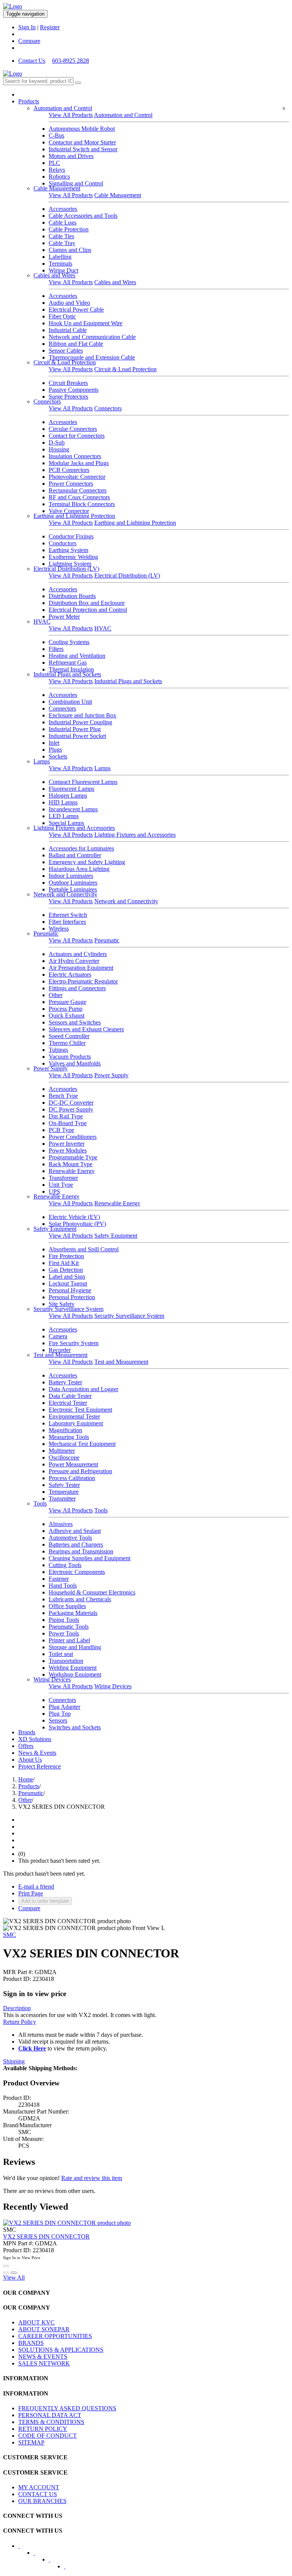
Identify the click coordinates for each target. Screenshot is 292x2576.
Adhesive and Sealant (75, 1531)
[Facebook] (24, 2548)
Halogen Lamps (68, 796)
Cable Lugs (63, 222)
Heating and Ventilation (77, 656)
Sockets (58, 756)
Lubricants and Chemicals (80, 1599)
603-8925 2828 (71, 61)
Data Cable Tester (70, 1396)
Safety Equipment (55, 1229)
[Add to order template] (6, 2273)
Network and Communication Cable (92, 337)
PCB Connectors (69, 470)
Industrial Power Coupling (80, 722)
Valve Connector (69, 511)
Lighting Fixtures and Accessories (74, 828)
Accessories (63, 209)
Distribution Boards (72, 596)
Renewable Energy (72, 1171)
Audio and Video (69, 303)
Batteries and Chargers (76, 1544)
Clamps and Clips (70, 250)
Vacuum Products (70, 1057)
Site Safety (62, 1304)
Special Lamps (66, 823)
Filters (56, 649)
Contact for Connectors (77, 436)
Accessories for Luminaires (81, 848)
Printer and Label (69, 1640)
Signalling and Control (76, 183)
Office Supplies (67, 1606)
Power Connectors (71, 484)
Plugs (55, 750)
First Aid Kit (64, 1263)
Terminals (60, 264)
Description (17, 2008)
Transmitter (62, 1499)
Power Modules (68, 1150)
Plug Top (60, 1714)
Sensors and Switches (75, 1022)
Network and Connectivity (65, 894)
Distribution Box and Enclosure (87, 603)
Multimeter (62, 1451)
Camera (58, 1336)
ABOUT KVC (36, 2322)
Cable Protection (69, 229)
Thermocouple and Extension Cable (92, 357)
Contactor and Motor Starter (82, 142)
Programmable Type (73, 1157)
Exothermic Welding (73, 557)
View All (14, 2278)
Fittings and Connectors (77, 988)
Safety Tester (64, 1485)
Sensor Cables (66, 351)
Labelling (60, 257)
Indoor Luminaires (71, 876)
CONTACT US (38, 2494)
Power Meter (64, 617)
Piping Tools (64, 1620)
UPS (54, 1191)
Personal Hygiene (70, 1290)
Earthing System (68, 550)
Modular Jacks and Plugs (79, 463)
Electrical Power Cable (76, 310)
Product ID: (17, 1979)
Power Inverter (67, 1144)
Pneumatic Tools (69, 1627)
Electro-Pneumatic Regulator (83, 981)
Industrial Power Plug (75, 729)
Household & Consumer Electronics (92, 1592)
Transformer (63, 1178)
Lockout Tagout (68, 1283)
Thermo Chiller (67, 1043)
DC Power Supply (71, 1109)
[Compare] (14, 2273)
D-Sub (57, 443)
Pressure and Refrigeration (80, 1471)
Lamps (42, 761)
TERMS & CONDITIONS (51, 2422)
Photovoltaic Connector (77, 477)
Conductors (63, 543)
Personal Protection (72, 1297)
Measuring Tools (69, 1437)
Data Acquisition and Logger (83, 1389)
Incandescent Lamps (73, 809)
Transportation (66, 1661)
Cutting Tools (65, 1565)
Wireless (59, 929)
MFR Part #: (18, 1972)
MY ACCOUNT (39, 2487)
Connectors (47, 401)
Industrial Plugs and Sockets (67, 674)
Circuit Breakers (68, 383)
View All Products (71, 115)
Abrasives (61, 1524)
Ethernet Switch (68, 915)
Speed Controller (69, 1036)
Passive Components (74, 390)
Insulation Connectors (75, 456)
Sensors (58, 1720)
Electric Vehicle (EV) (74, 1217)
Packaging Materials (73, 1613)
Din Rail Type (66, 1116)
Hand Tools (63, 1586)
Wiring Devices (52, 1679)
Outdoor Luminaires (73, 883)
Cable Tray (62, 243)
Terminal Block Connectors (82, 504)
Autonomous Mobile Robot (82, 129)
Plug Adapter (64, 1707)
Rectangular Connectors (78, 490)
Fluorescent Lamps (71, 789)
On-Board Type (68, 1123)
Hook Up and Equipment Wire (86, 323)
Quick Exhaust (67, 1016)
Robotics (59, 177)
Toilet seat (61, 1654)
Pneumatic (46, 933)
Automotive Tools (70, 1538)
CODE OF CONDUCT (48, 2436)
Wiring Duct (63, 270)
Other (56, 995)
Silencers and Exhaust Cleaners (86, 1029)
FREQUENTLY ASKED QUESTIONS (67, 2408)
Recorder (60, 1350)
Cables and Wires (54, 275)
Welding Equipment (73, 1668)
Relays (57, 170)
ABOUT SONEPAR (44, 2329)
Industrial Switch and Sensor (83, 149)
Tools (40, 1503)
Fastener (59, 1579)
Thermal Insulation (71, 669)
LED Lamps (64, 816)
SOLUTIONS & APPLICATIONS (61, 2350)
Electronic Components (77, 1572)
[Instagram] (70, 2569)
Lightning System (70, 564)
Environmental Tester (74, 1416)
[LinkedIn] (39, 2555)
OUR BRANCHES (42, 2501)
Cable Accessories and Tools (83, 216)
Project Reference (40, 1766)
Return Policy (20, 2022)
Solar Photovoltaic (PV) (77, 1224)
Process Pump (66, 1009)
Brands (27, 1732)
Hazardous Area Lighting (79, 869)
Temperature (64, 1492)
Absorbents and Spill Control (84, 1249)
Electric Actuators (70, 975)
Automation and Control (63, 108)
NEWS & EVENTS (43, 2357)
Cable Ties (61, 236)
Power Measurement (73, 1464)
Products (29, 101)
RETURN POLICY (43, 2429)
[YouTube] (54, 2562)
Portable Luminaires (73, 889)
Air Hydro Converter (74, 961)
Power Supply (51, 1068)
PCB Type (61, 1130)
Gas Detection (66, 1270)
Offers (26, 1746)
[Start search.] (78, 83)
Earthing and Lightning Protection (74, 516)
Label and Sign (67, 1277)
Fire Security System (74, 1343)
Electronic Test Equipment (80, 1410)
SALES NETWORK (44, 2363)
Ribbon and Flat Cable (76, 344)
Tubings (58, 1050)
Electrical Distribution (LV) (66, 569)
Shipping (14, 2061)
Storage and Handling (75, 1647)
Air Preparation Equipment (81, 968)
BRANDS (31, 2343)
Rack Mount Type (71, 1164)
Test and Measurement (60, 1355)
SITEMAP (31, 2442)
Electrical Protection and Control (88, 610)
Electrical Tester (68, 1403)
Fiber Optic (62, 316)
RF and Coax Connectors (79, 497)
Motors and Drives (71, 156)
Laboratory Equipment (76, 1423)
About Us (30, 1760)
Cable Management (57, 188)
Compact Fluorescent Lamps (83, 782)
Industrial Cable (68, 330)
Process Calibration (72, 1478)
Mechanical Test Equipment (82, 1444)
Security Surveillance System (68, 1309)
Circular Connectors (73, 429)
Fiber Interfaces (67, 922)
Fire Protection (66, 1256)
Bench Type (63, 1096)
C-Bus (56, 135)
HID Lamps (63, 802)
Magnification (65, 1430)
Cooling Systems (69, 642)
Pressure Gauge (67, 1002)
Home (26, 1779)
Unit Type (61, 1185)
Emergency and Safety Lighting (87, 862)
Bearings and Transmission (81, 1551)
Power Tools (64, 1633)
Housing (59, 449)
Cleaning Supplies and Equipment (90, 1558)
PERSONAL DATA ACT (50, 2415)
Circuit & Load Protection (65, 362)
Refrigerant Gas (68, 663)
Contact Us (32, 61)
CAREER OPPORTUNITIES (55, 2336)
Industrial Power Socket (77, 736)
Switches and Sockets (75, 1727)
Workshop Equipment (75, 1674)
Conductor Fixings (71, 536)
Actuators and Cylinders (78, 954)
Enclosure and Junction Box (83, 715)
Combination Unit (70, 702)
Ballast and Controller (75, 855)
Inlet (54, 743)
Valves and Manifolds (75, 1063)
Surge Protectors (68, 397)
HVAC (42, 621)
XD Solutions (35, 1739)
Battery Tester (65, 1382)
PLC (54, 163)
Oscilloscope (64, 1457)
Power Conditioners (73, 1137)
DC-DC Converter (71, 1103)
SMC (10, 1935)
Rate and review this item (92, 2178)
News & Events (37, 1753)
